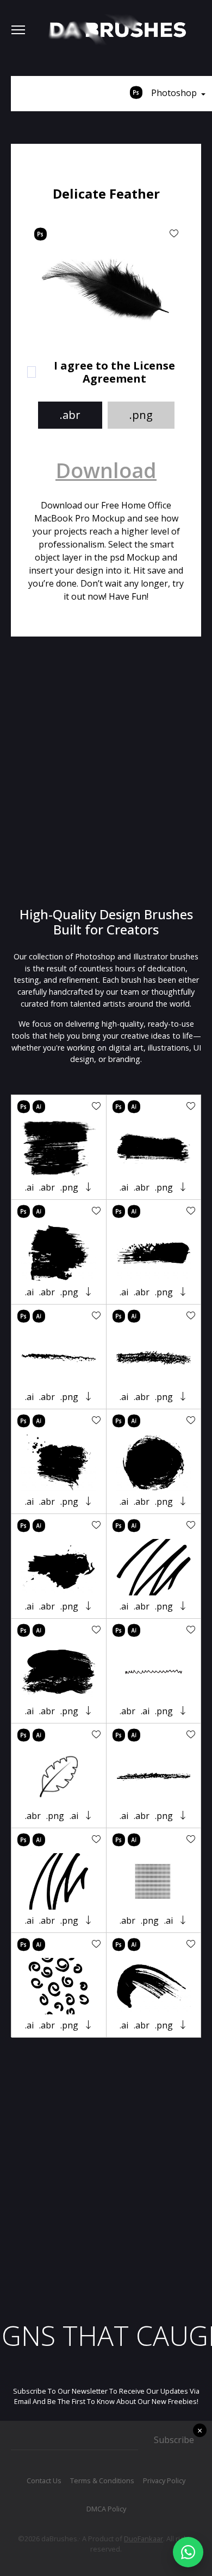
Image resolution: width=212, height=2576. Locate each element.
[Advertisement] (106, 772)
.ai (29, 1187)
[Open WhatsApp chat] (188, 2552)
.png (141, 415)
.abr (70, 415)
